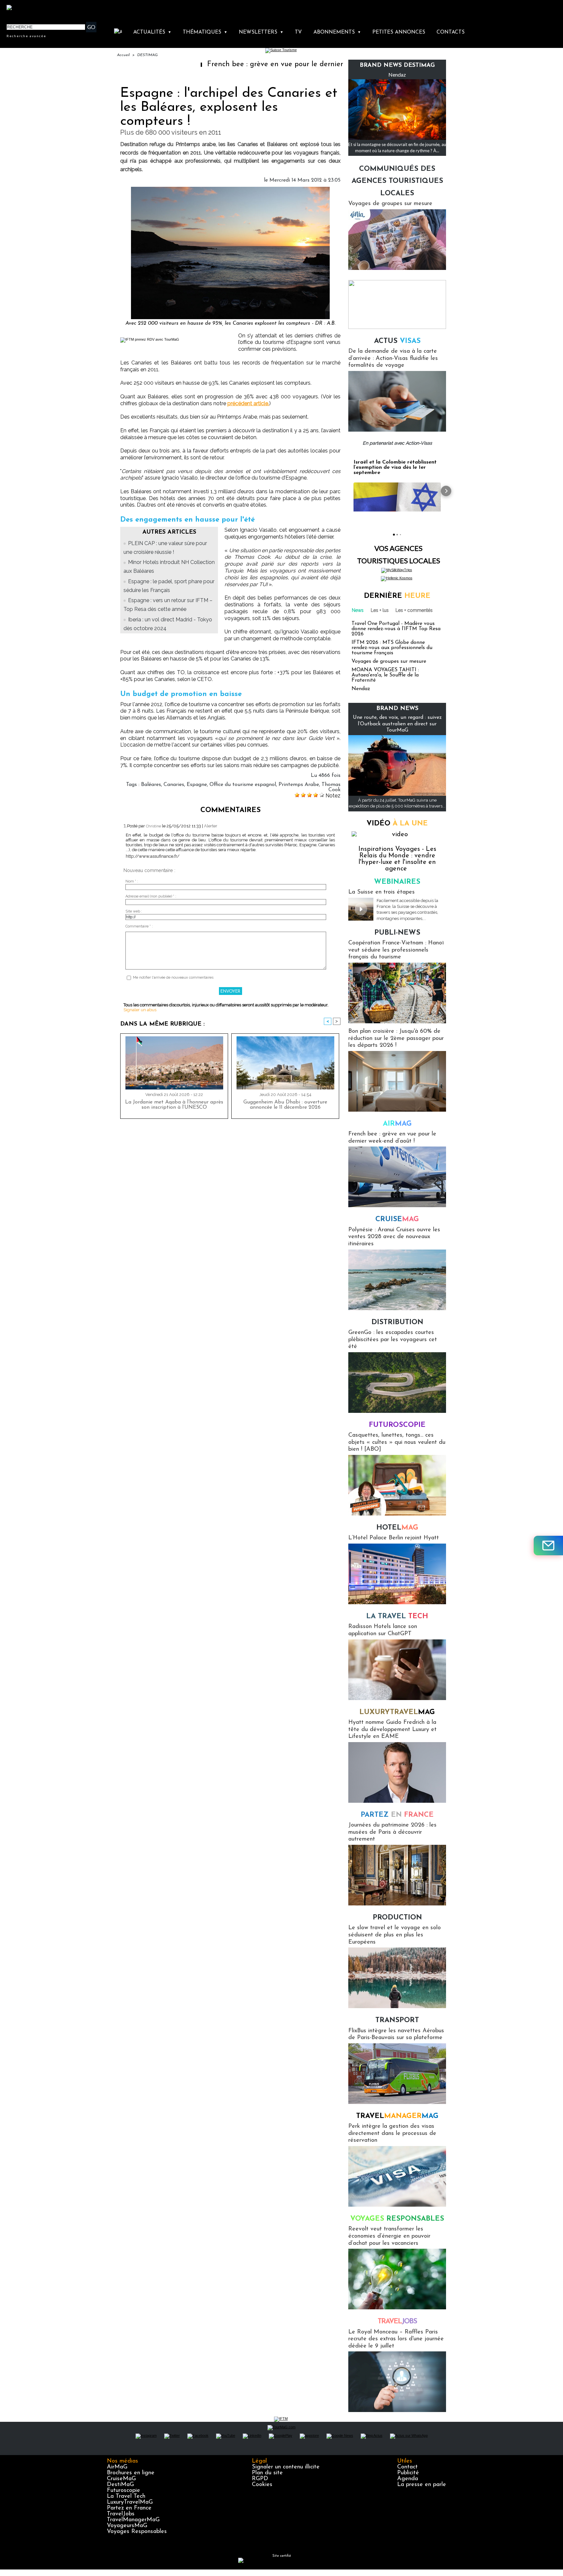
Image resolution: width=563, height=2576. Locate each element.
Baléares (151, 785)
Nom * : (132, 881)
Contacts (451, 32)
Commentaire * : (139, 926)
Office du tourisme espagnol (243, 785)
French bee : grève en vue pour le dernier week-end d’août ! (223, 64)
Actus (397, 341)
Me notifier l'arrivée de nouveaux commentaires (173, 977)
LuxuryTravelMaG (130, 2502)
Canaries (174, 785)
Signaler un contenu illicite (286, 2467)
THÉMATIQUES (205, 32)
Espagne (197, 785)
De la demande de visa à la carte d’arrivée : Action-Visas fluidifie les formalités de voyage (393, 358)
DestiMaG (120, 2485)
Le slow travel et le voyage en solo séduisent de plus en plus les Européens (395, 1935)
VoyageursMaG (127, 2526)
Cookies (262, 2485)
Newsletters (261, 32)
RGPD (260, 2479)
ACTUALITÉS (152, 32)
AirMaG (117, 2467)
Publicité (408, 2473)
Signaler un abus (140, 1010)
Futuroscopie (397, 1425)
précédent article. (248, 403)
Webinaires (397, 882)
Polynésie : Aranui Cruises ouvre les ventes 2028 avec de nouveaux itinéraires (394, 1237)
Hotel (397, 1528)
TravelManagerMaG (133, 2520)
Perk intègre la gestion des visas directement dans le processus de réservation (392, 2133)
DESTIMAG (147, 55)
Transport (397, 2020)
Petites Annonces (399, 32)
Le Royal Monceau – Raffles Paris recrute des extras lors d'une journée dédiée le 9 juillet (396, 2339)
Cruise (397, 1219)
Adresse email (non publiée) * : (151, 896)
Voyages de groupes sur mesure (390, 204)
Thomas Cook (331, 787)
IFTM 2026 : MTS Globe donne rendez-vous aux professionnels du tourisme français (392, 648)
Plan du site (267, 2473)
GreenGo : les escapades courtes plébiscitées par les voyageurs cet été (393, 1340)
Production (397, 1918)
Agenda (408, 2479)
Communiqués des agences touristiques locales (397, 181)
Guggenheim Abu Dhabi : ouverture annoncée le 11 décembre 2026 (285, 1105)
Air (397, 1124)
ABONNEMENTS (337, 32)
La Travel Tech (126, 2496)
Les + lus (380, 610)
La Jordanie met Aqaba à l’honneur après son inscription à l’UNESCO (174, 1105)
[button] (348, 491)
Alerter (211, 826)
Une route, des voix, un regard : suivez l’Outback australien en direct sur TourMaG (397, 724)
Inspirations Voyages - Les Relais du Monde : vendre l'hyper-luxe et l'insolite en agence (397, 859)
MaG (397, 1712)
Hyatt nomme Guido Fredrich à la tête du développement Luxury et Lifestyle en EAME (392, 1730)
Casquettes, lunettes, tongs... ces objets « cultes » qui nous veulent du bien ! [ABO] (397, 1442)
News (358, 610)
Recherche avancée (26, 36)
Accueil (123, 55)
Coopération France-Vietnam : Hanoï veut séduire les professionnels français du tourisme (396, 950)
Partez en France (129, 2508)
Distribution (397, 1322)
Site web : (134, 911)
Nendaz (397, 74)
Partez (397, 1815)
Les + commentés (414, 610)
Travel (397, 2116)
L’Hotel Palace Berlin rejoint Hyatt (394, 1538)
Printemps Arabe (299, 785)
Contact (407, 2467)
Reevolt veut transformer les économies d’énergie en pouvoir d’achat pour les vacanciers (389, 2236)
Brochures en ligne (131, 2473)
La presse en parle (422, 2485)
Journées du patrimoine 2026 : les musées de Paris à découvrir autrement (392, 1832)
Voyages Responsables (137, 2532)
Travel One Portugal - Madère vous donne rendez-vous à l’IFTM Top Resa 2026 (396, 629)
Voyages (397, 2219)
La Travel (397, 1616)
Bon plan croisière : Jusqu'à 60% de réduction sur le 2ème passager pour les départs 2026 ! (396, 1038)
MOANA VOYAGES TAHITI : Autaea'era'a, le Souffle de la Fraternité (385, 675)
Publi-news (397, 933)
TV (298, 32)
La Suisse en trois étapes (382, 892)
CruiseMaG (121, 2479)
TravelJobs (121, 2514)
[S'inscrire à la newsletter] (548, 1546)
